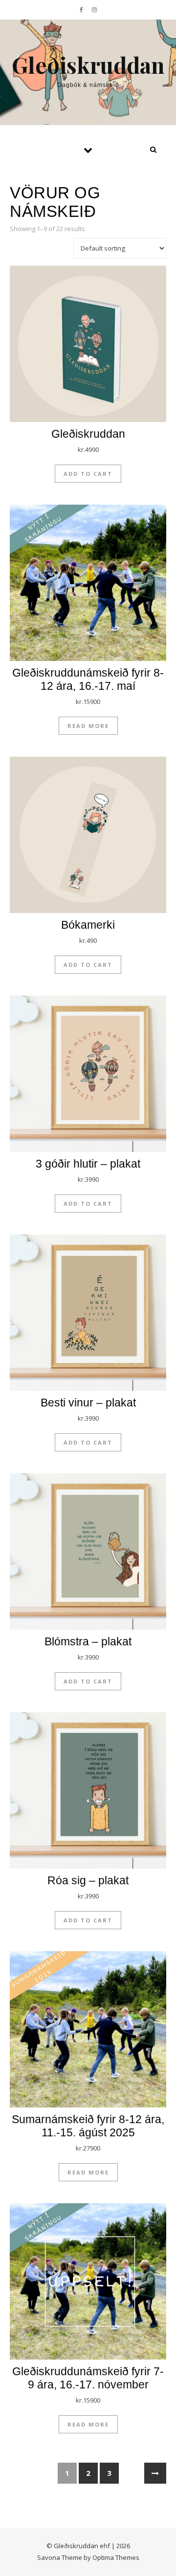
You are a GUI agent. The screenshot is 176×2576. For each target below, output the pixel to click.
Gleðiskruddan (88, 65)
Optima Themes (116, 2557)
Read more (88, 726)
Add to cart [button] (88, 474)
